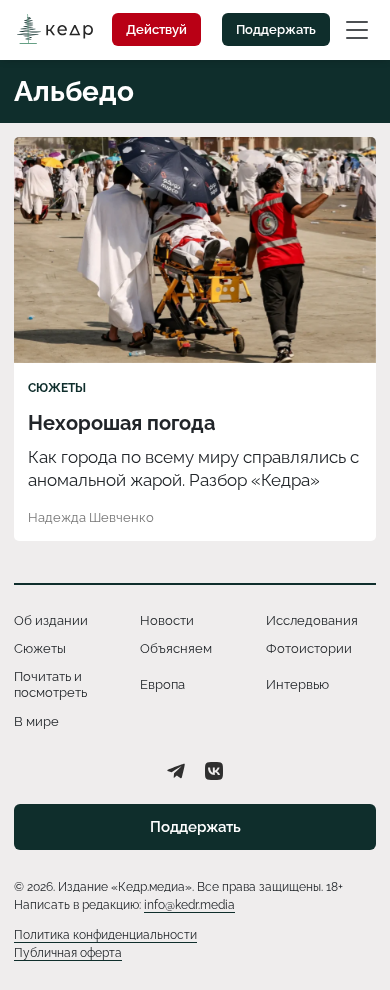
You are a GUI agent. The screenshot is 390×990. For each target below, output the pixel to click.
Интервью (297, 684)
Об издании (51, 620)
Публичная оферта (68, 953)
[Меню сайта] (357, 29)
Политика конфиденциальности (105, 935)
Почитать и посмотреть (50, 684)
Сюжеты (57, 388)
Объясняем (176, 648)
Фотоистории (309, 648)
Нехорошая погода (121, 423)
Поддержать (276, 29)
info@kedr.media (189, 905)
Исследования (312, 620)
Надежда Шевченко (91, 517)
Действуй (156, 29)
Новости (167, 620)
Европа (162, 684)
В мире (36, 721)
